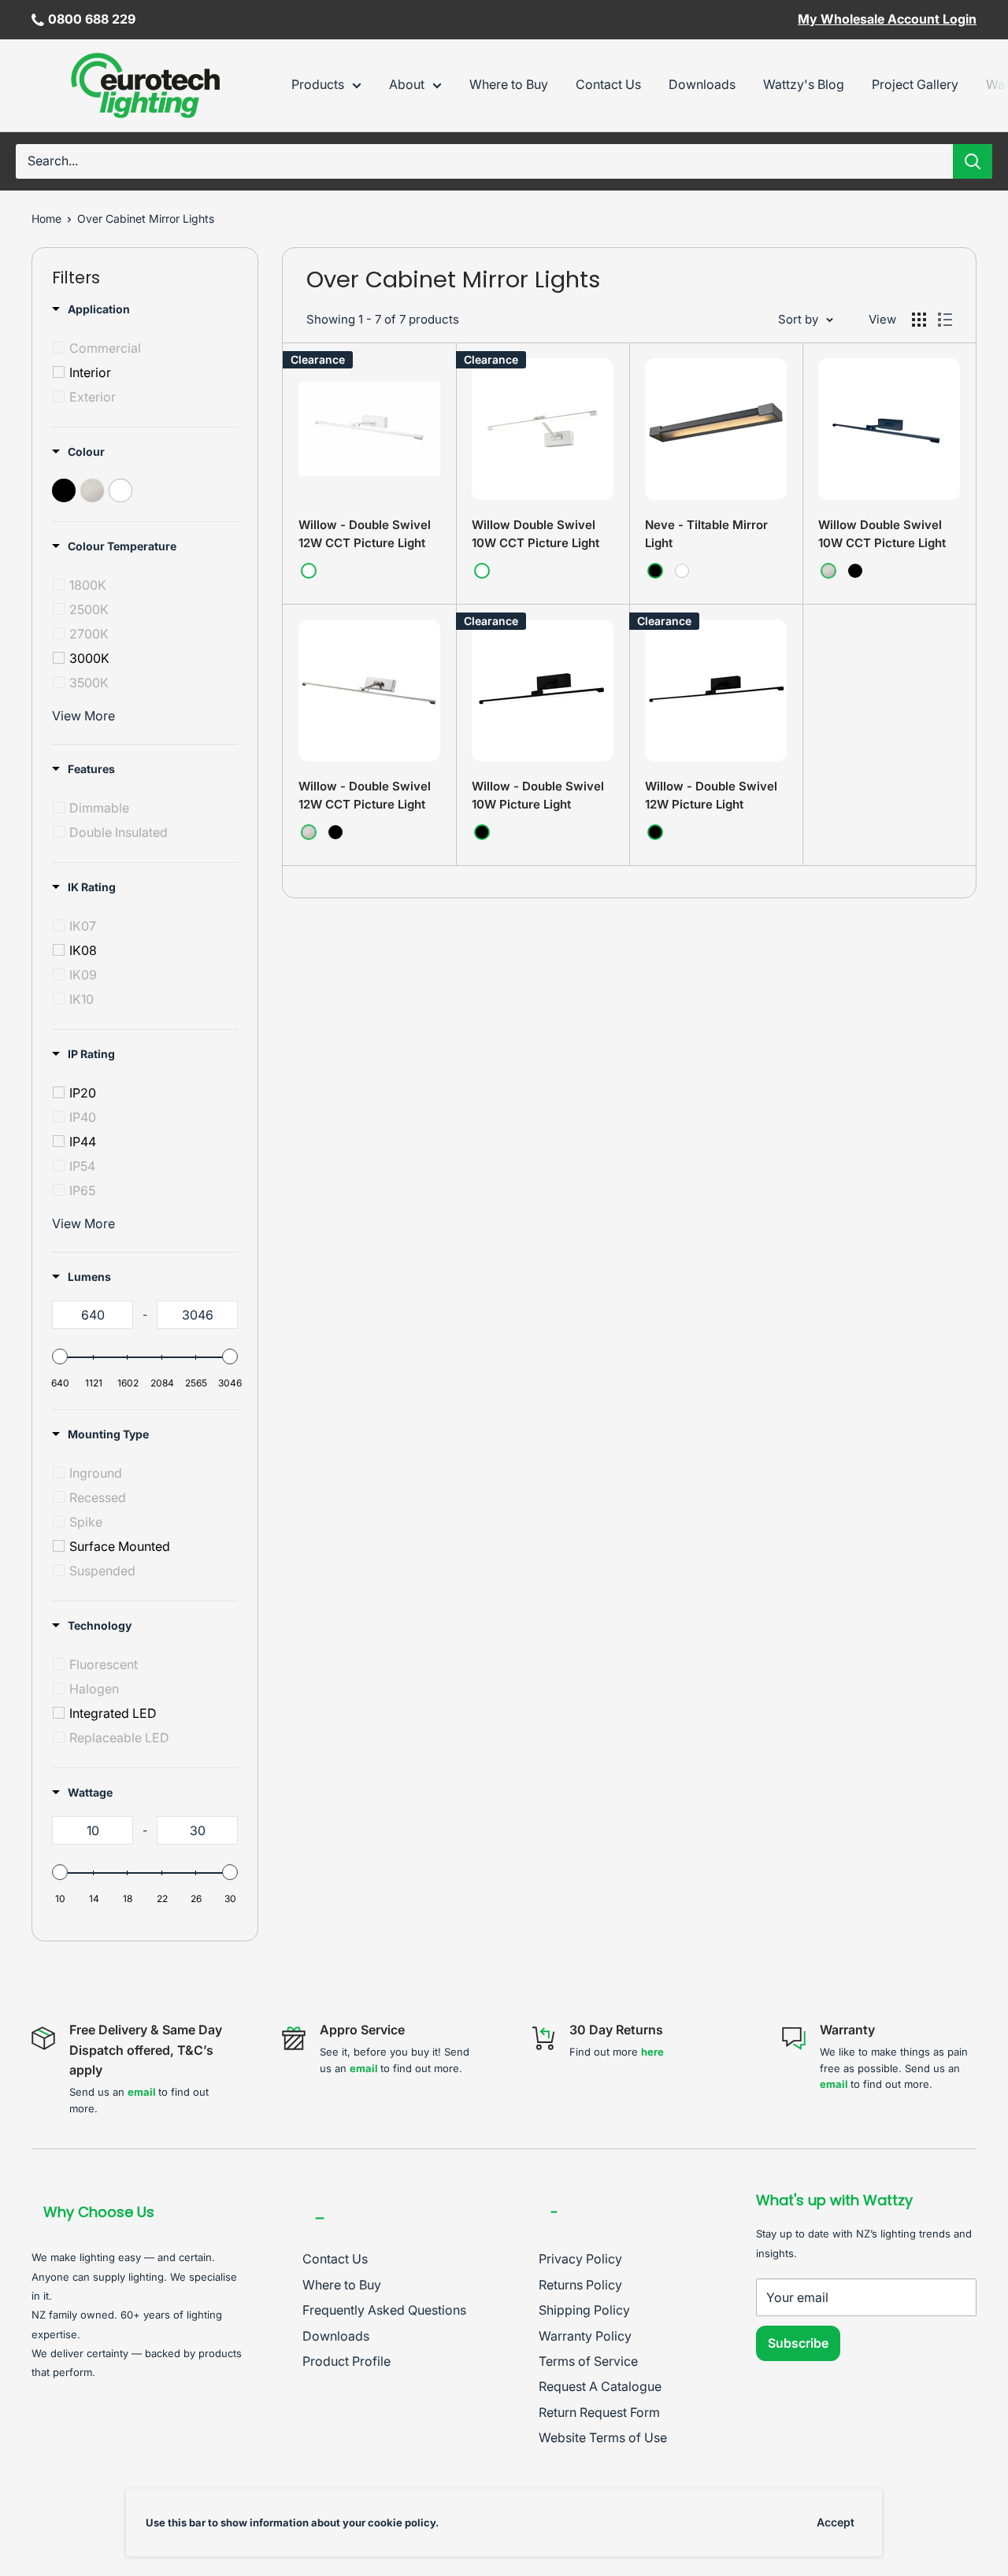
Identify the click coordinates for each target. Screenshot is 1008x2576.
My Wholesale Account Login (887, 19)
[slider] (60, 1356)
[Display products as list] (945, 320)
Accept (836, 2522)
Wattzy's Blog (804, 84)
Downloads (702, 84)
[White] (309, 571)
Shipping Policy (584, 2310)
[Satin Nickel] (828, 571)
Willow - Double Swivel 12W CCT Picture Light (365, 534)
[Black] (655, 571)
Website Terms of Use (603, 2437)
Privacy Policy (580, 2259)
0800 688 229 (92, 19)
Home (46, 218)
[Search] (973, 161)
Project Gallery (915, 84)
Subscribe (798, 2343)
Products (318, 84)
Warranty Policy (585, 2336)
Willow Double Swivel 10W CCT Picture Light (535, 534)
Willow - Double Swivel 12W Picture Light (711, 795)
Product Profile (346, 2361)
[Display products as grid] (919, 320)
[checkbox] (148, 348)
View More (83, 716)
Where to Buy (509, 84)
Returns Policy (580, 2285)
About (407, 84)
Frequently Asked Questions (384, 2310)
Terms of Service (588, 2361)
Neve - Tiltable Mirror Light (706, 534)
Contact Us (608, 84)
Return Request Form (599, 2412)
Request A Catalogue (600, 2386)
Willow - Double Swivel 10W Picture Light (538, 795)
